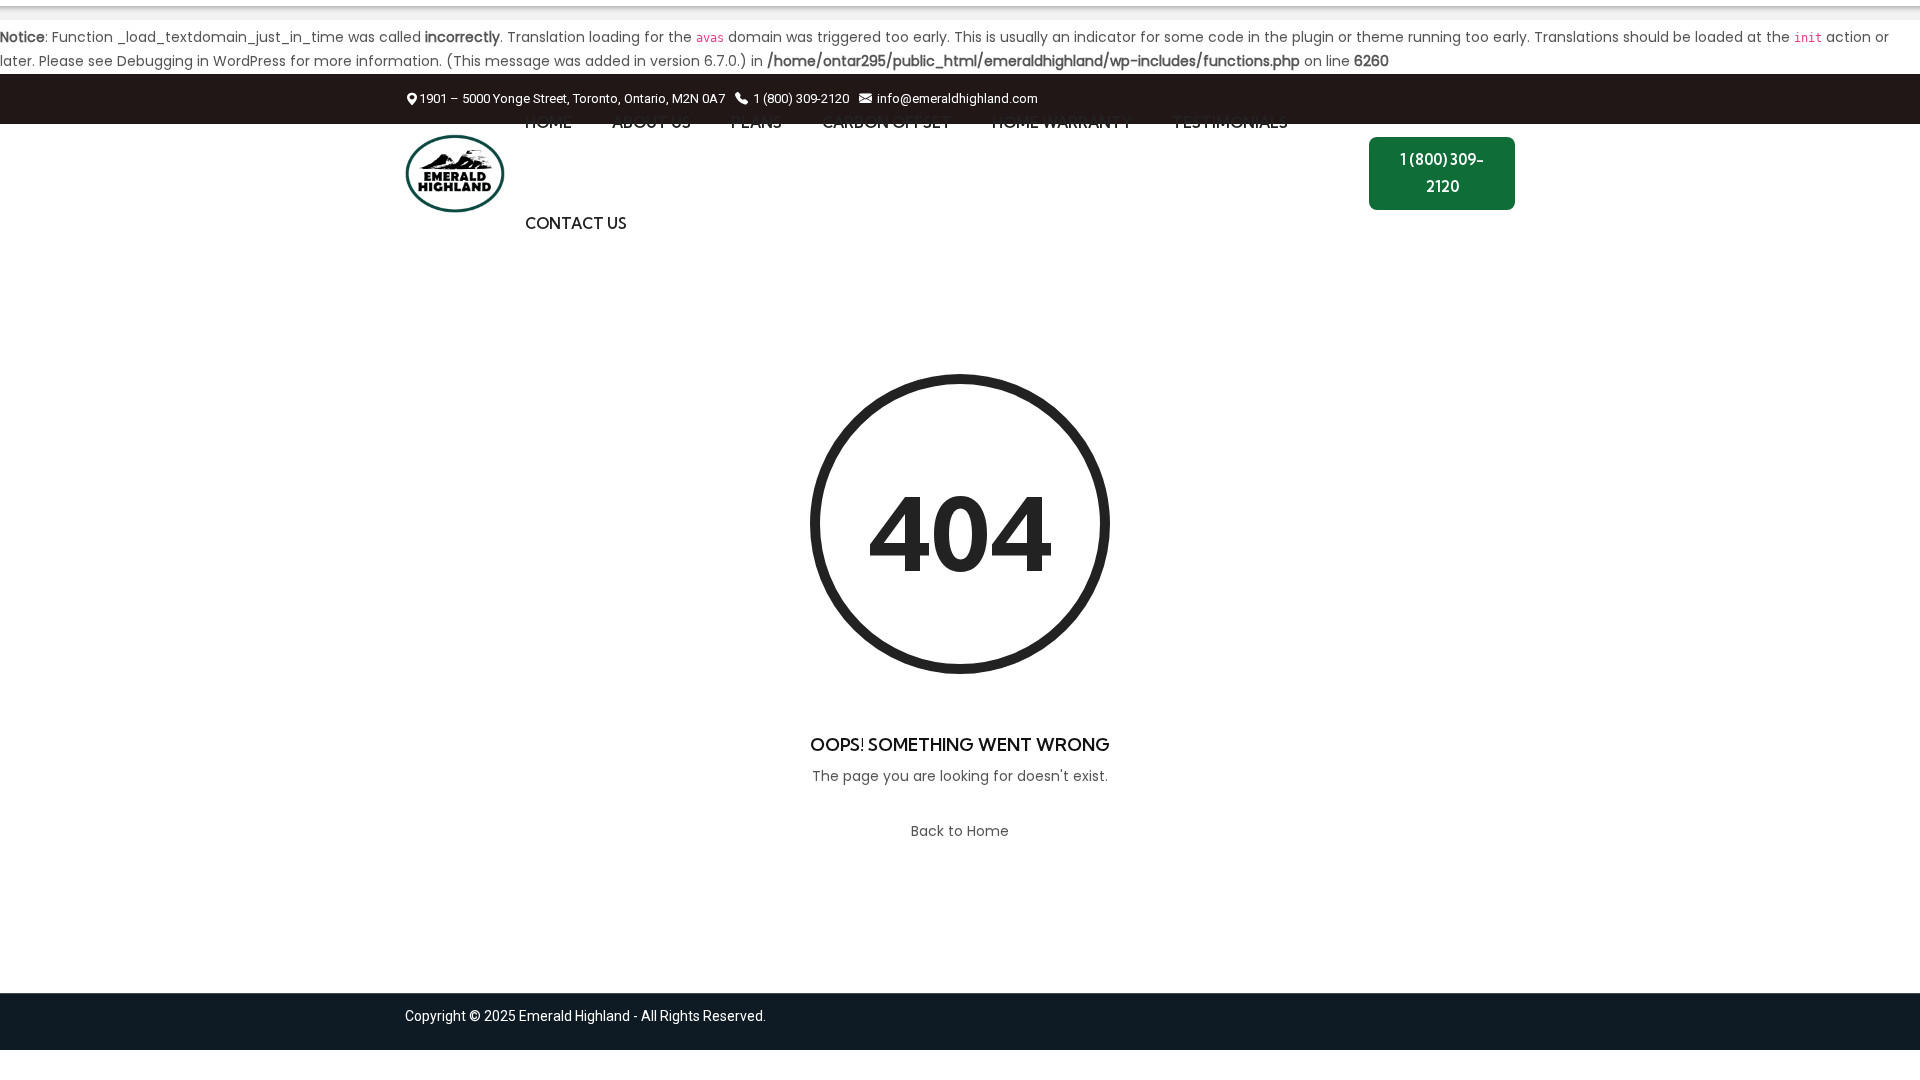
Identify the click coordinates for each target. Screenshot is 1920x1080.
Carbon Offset (887, 122)
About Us (651, 122)
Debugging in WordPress (201, 61)
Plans (756, 122)
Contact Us (576, 223)
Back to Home (960, 831)
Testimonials (1230, 122)
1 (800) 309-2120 (1442, 172)
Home (548, 122)
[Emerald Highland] (455, 174)
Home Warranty (1062, 122)
